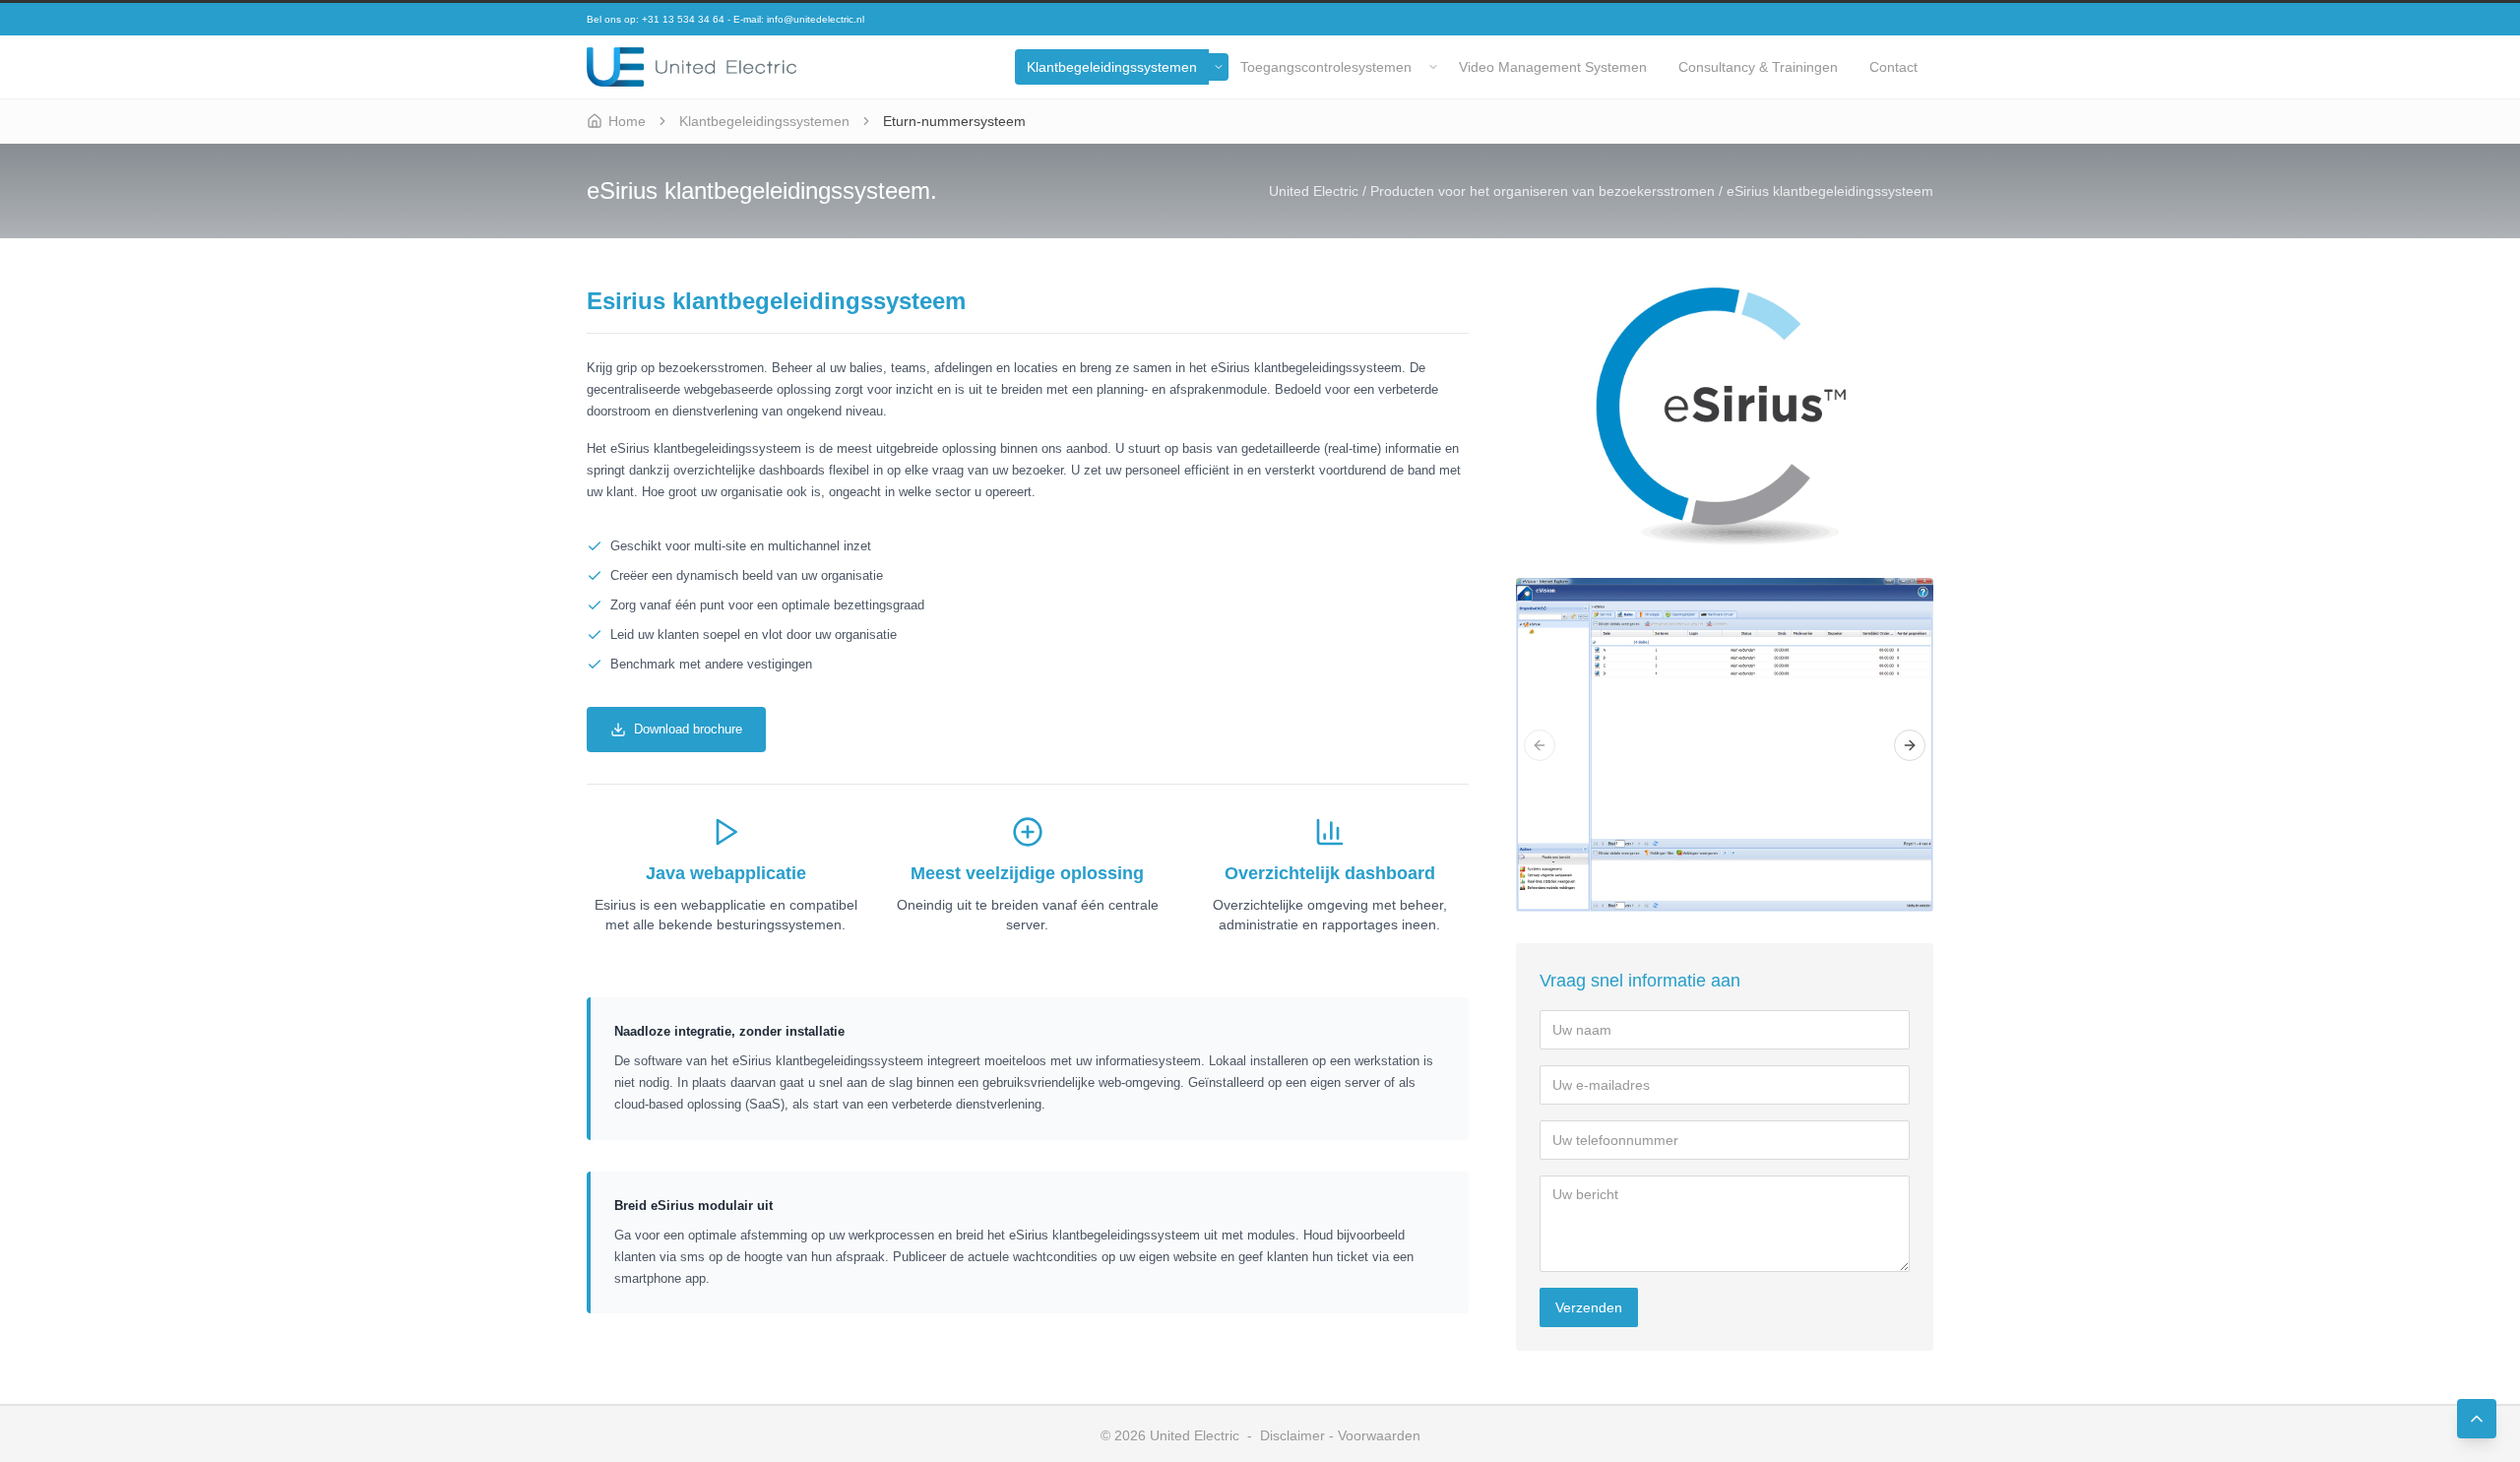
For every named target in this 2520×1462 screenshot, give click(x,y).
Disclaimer (1292, 1435)
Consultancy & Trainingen (1758, 67)
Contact (1893, 67)
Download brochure (688, 729)
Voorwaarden (1379, 1435)
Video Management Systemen (1553, 67)
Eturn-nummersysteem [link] (954, 121)
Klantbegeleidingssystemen (1112, 67)
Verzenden (1589, 1307)
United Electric (1314, 191)
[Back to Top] (2477, 1419)
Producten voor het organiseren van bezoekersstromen (1543, 191)
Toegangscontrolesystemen (1326, 67)
